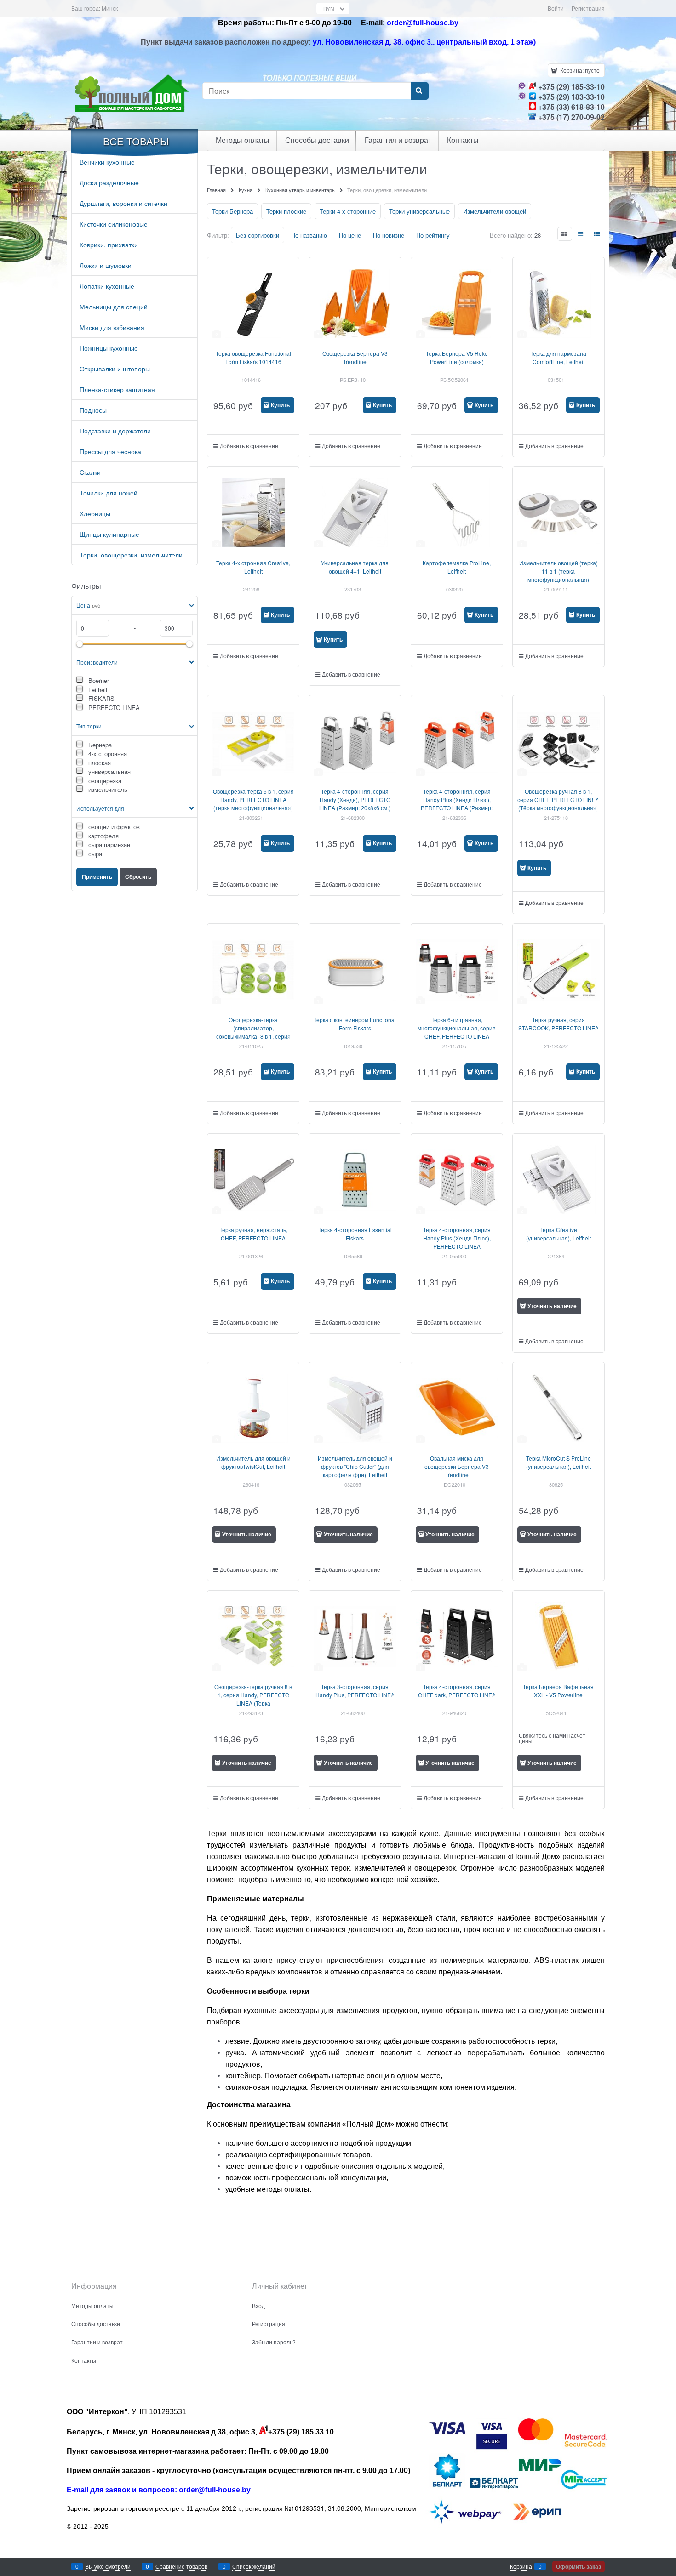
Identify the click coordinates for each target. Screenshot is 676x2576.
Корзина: (579, 70)
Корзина (521, 2566)
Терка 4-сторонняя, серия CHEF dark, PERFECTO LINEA (457, 1691)
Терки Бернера (232, 211)
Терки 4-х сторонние (348, 211)
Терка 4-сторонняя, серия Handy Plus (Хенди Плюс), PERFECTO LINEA (457, 1238)
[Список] (581, 234)
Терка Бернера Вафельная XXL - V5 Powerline (558, 1691)
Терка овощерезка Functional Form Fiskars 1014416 (253, 357)
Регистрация (588, 8)
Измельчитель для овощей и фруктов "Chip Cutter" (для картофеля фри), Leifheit (355, 1466)
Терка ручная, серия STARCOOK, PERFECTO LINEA (559, 1024)
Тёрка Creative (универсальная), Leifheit (559, 1234)
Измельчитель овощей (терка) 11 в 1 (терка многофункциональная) (559, 571)
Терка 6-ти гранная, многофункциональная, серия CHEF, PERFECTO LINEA (457, 1028)
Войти (556, 8)
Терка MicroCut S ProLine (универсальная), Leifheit (559, 1462)
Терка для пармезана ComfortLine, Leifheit (558, 357)
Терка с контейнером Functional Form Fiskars (355, 1024)
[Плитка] (565, 234)
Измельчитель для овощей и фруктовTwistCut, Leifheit (253, 1462)
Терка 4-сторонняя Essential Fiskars (355, 1234)
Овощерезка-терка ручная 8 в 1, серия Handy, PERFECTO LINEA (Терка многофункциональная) (253, 1699)
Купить (280, 405)
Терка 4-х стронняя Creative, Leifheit (253, 567)
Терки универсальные (419, 211)
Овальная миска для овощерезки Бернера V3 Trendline (457, 1466)
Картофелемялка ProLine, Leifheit (457, 567)
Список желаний (254, 2566)
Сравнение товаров (181, 2566)
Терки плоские (286, 211)
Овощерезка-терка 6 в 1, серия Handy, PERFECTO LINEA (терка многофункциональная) (253, 799)
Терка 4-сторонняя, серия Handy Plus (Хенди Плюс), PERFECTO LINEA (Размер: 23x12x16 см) (457, 804)
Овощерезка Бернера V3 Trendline (355, 357)
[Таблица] (597, 234)
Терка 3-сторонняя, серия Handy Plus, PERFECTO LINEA (355, 1691)
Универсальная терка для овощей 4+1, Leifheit (355, 567)
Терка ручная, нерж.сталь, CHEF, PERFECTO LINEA (253, 1234)
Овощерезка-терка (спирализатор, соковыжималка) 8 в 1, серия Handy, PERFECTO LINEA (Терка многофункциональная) (253, 1036)
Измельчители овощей (495, 211)
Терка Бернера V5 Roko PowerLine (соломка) (457, 357)
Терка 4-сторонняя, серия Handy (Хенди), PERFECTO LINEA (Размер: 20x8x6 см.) (355, 799)
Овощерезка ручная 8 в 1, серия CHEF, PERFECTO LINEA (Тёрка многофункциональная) (558, 799)
